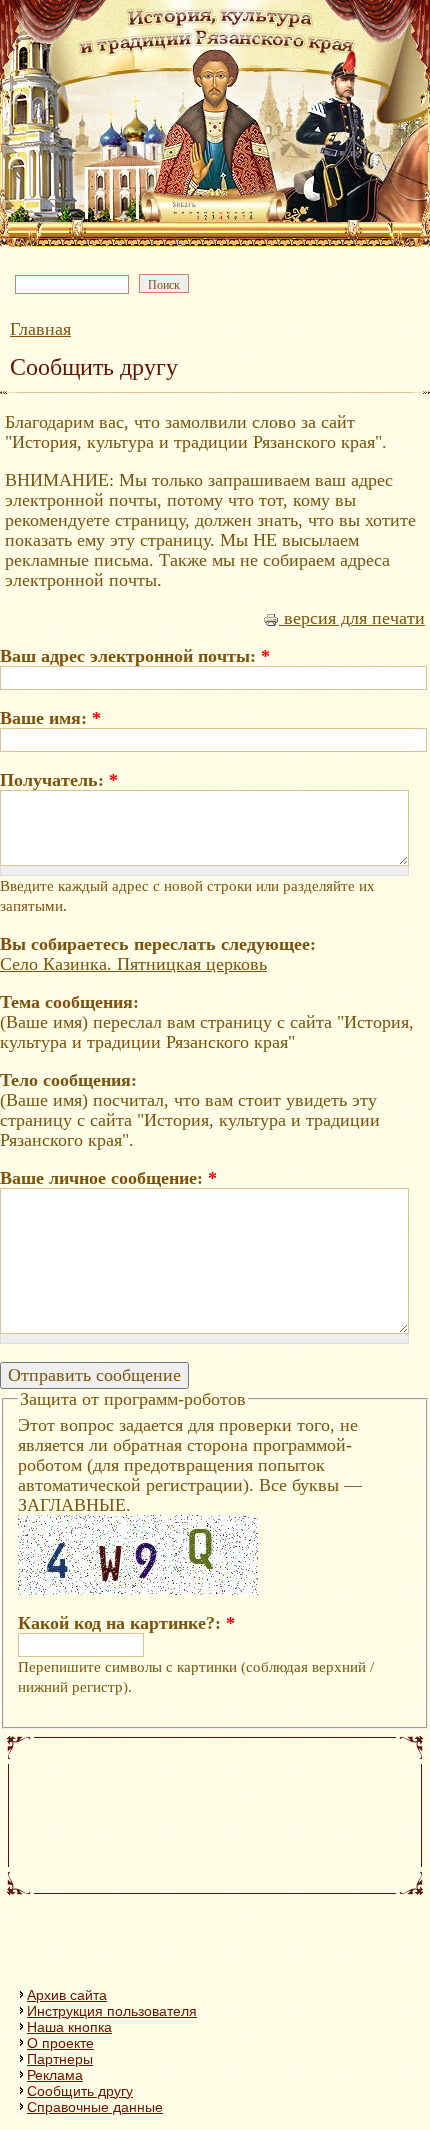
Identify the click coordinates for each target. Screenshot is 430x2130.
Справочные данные (95, 2107)
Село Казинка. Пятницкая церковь (133, 964)
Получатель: (59, 780)
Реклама (55, 2075)
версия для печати (352, 618)
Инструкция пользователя (112, 2011)
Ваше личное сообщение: (108, 1178)
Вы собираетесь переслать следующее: (158, 944)
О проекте (60, 2043)
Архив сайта (67, 1995)
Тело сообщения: (68, 1080)
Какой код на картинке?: (126, 1623)
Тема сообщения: (69, 1002)
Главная (40, 329)
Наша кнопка (69, 2027)
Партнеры (60, 2059)
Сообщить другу (80, 2091)
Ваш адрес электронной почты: (135, 656)
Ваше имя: (50, 718)
